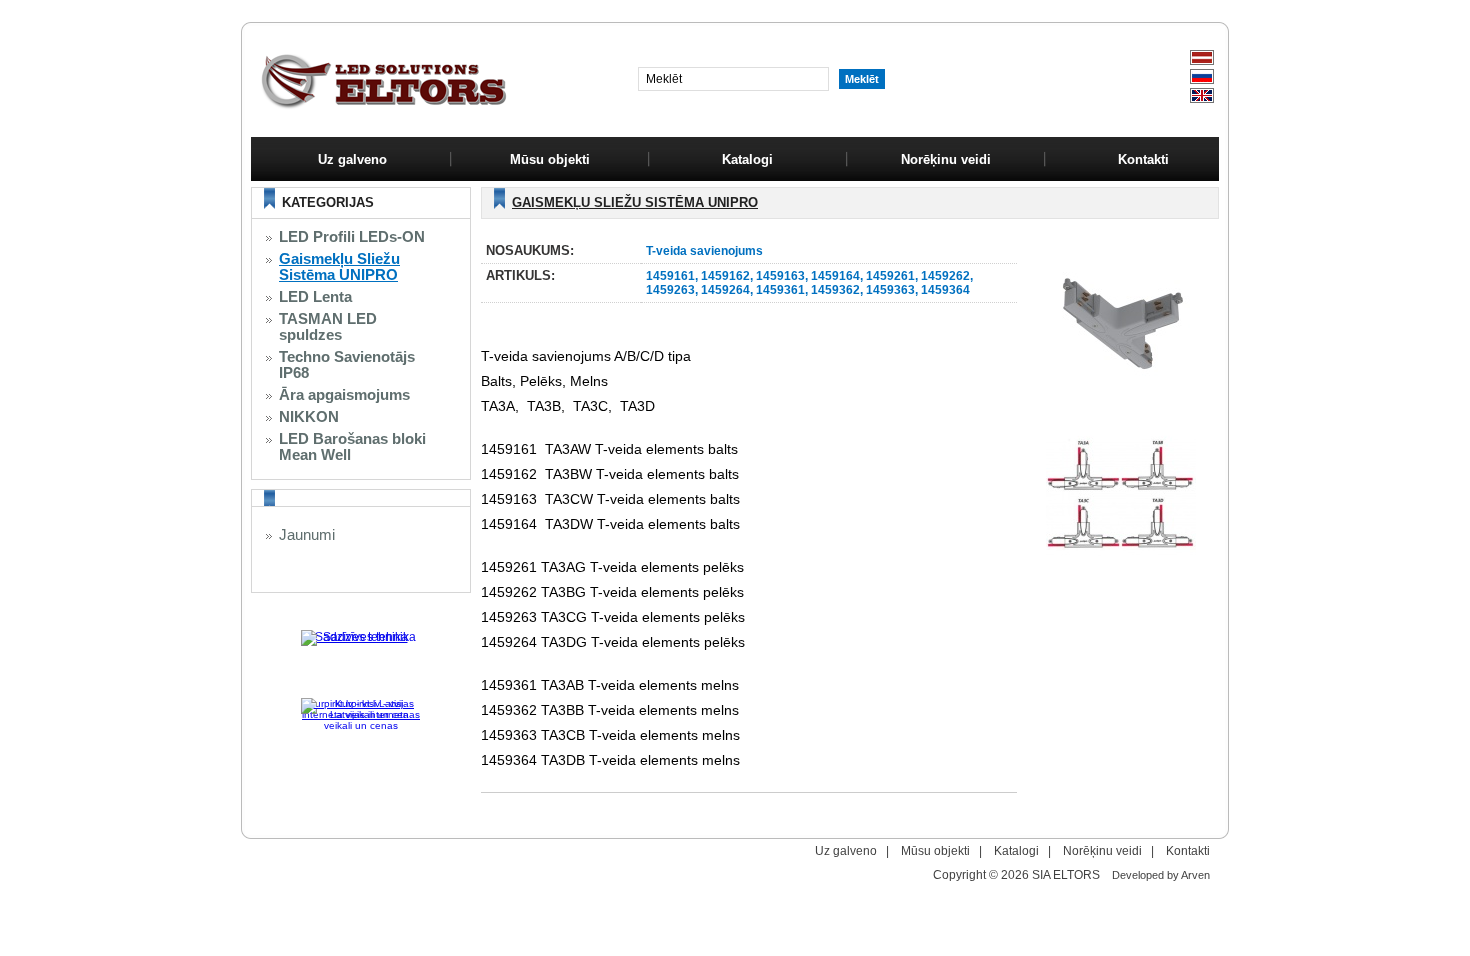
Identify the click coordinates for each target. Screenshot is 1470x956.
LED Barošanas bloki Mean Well (352, 447)
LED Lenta (315, 297)
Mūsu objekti (935, 851)
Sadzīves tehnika (361, 637)
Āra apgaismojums (344, 395)
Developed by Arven (1161, 875)
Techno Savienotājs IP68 (347, 365)
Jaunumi (307, 535)
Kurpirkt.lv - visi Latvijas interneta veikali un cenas (361, 709)
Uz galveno (352, 159)
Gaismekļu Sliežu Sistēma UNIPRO (339, 267)
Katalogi (1016, 851)
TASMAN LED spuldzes (328, 327)
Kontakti (1188, 851)
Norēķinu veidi (1102, 851)
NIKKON (309, 417)
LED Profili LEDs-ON (352, 237)
